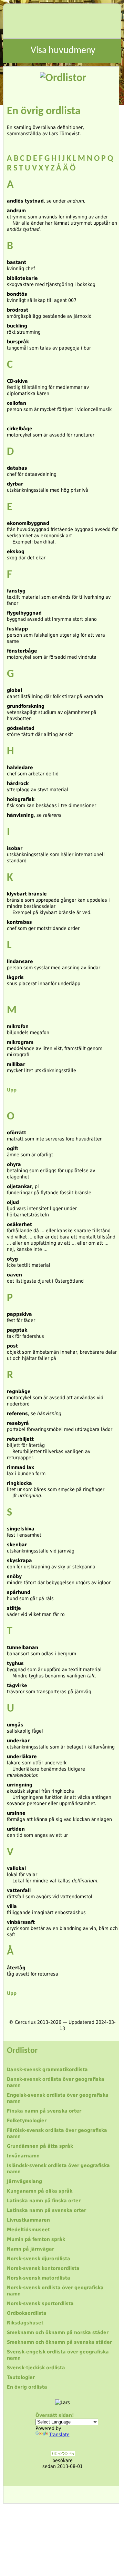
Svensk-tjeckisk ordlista (36, 2368)
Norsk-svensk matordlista (39, 2278)
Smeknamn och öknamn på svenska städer (59, 2342)
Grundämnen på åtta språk (40, 2146)
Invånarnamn (23, 2156)
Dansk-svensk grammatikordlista (47, 2069)
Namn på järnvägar (30, 2249)
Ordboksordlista (27, 2313)
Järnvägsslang (24, 2181)
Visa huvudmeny (63, 51)
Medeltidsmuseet (28, 2230)
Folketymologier (27, 2120)
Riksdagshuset (25, 2323)
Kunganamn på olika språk (40, 2191)
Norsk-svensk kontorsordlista (43, 2268)
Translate (59, 2435)
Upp (12, 1090)
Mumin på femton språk (36, 2239)
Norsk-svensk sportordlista (40, 2303)
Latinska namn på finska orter (44, 2201)
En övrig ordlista (27, 2387)
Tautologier (21, 2377)
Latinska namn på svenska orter (46, 2210)
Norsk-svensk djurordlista (39, 2259)
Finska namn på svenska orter (44, 2111)
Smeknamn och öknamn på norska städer (58, 2332)
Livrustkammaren (28, 2220)
